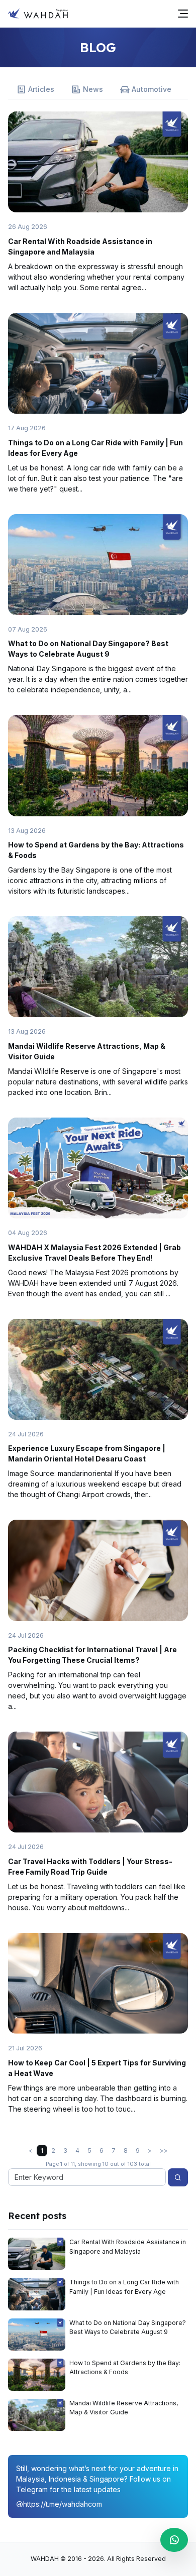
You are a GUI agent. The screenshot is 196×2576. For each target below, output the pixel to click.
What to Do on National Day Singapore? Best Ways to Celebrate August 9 (128, 2327)
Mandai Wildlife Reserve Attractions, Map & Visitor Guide (124, 2408)
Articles (41, 89)
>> (164, 2151)
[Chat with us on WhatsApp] (174, 2540)
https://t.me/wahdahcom (63, 2504)
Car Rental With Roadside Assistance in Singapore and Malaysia (128, 2246)
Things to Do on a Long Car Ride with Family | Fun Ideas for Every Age (124, 2287)
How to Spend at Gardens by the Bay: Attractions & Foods (125, 2367)
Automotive (152, 89)
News (93, 89)
